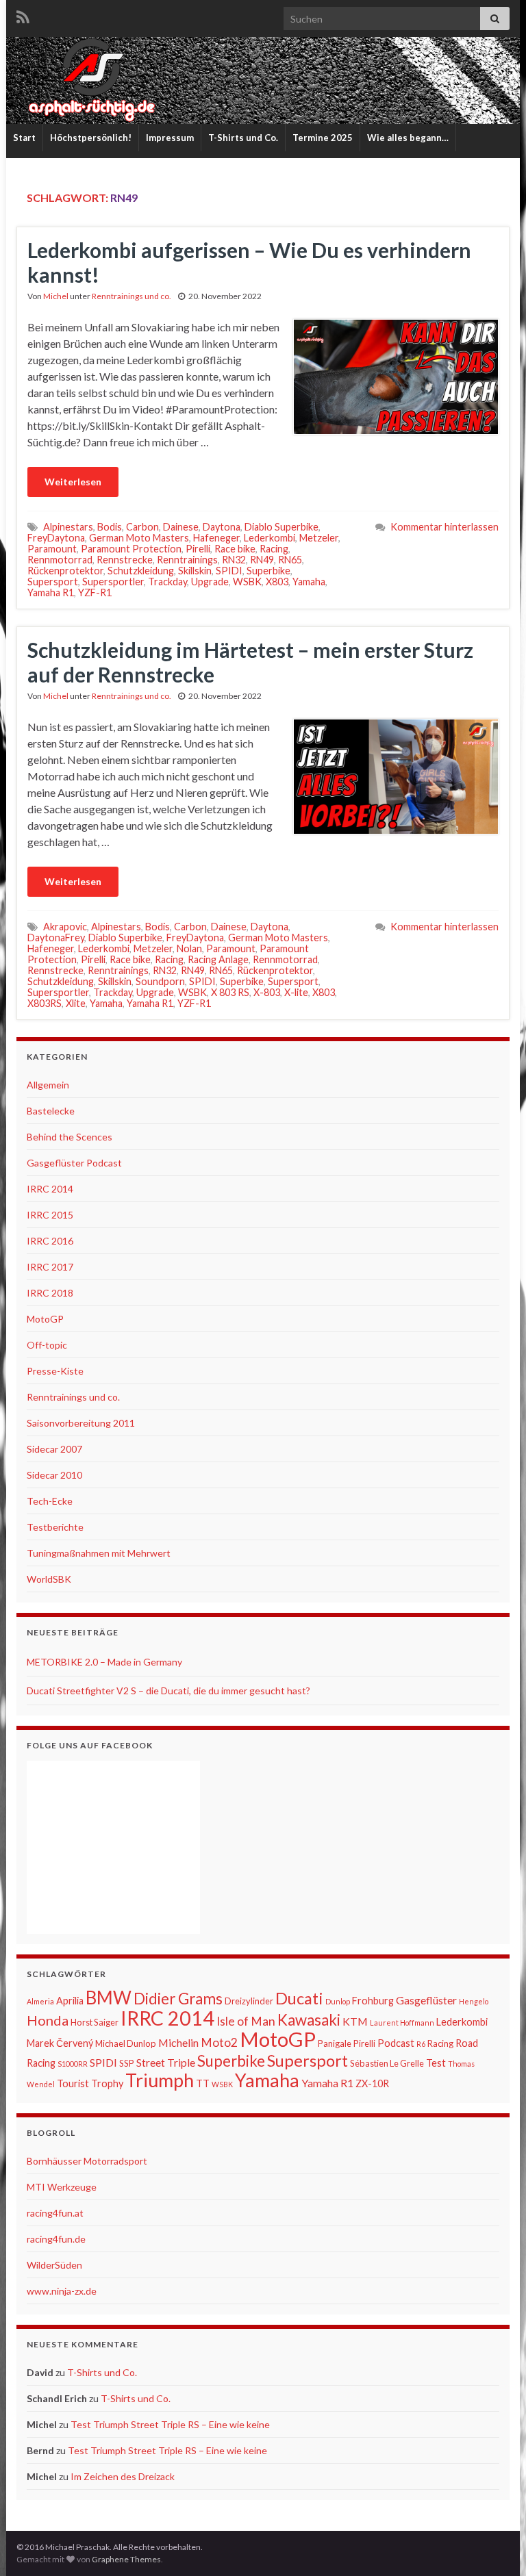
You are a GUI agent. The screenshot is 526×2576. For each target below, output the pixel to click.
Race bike (235, 549)
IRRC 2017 (50, 1267)
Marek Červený (60, 2043)
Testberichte (55, 1527)
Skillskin (195, 571)
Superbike (268, 571)
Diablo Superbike (281, 527)
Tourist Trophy (90, 2083)
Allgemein (48, 1085)
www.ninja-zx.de (62, 2291)
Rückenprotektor (65, 571)
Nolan (189, 948)
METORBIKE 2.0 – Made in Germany (104, 1662)
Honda (48, 2020)
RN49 (262, 560)
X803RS (45, 1003)
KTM (355, 2021)
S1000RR (73, 2064)
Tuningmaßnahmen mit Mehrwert (99, 1553)
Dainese (181, 527)
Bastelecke (51, 1111)
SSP (127, 2063)
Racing (274, 549)
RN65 (290, 560)
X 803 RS (230, 992)
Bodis (110, 527)
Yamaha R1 (51, 592)
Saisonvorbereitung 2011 (81, 1423)
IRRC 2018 (50, 1293)
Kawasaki (309, 2020)
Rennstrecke (125, 560)
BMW (109, 1998)
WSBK (247, 582)
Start (24, 138)
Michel (56, 296)
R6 (421, 2044)
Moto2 (219, 2042)
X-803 (267, 992)
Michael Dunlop (126, 2043)
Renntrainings (187, 560)
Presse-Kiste (55, 1371)
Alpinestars (68, 527)
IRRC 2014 (50, 1189)
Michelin (178, 2042)
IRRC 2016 (50, 1241)
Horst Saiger (95, 2022)
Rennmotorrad (60, 560)
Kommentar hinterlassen (444, 527)
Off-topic (47, 1345)
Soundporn (160, 981)
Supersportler (113, 582)
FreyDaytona (56, 538)
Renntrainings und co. (131, 296)
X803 (277, 582)
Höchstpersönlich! (91, 138)
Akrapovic (65, 927)
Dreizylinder (249, 2001)
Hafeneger (216, 538)
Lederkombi (270, 538)
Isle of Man (246, 2021)
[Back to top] (495, 2545)
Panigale (335, 2043)
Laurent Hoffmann (402, 2023)
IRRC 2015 (50, 1215)
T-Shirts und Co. (243, 138)
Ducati (299, 1998)
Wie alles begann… (408, 138)
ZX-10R (372, 2083)
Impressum (170, 138)
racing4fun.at (55, 2213)
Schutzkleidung (141, 571)
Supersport (53, 582)
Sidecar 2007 (54, 1449)
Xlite (76, 1003)
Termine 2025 (323, 138)
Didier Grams (178, 1999)
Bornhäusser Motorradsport (87, 2161)
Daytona (222, 527)
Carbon (142, 527)
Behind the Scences (70, 1137)
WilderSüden (54, 2265)
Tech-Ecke (50, 1501)
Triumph (160, 2080)
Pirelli (198, 549)
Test (436, 2063)
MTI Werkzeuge (62, 2187)
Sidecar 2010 (54, 1475)
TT (203, 2083)
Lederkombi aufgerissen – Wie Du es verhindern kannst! (249, 262)
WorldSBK (49, 1579)
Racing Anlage (218, 959)
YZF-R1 (95, 592)
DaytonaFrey (56, 938)
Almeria (40, 2001)
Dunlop (338, 2001)
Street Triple (166, 2062)
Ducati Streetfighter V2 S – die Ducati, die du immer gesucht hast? (168, 1691)
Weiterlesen (73, 482)
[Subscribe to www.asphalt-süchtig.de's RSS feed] (23, 15)
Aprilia (70, 2001)
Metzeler (319, 538)
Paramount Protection (131, 549)
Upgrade (210, 582)
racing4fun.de (56, 2239)
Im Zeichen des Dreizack (123, 2476)
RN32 (234, 560)
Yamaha (309, 582)
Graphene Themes (126, 2559)
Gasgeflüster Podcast (74, 1163)
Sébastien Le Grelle (387, 2063)
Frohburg (373, 2001)
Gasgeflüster (426, 2000)
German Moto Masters (139, 538)
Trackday (167, 582)
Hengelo (474, 2001)
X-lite (296, 992)
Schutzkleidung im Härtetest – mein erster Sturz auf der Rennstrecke (250, 662)
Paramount (52, 549)
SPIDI (229, 571)
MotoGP (45, 1319)
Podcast (396, 2043)
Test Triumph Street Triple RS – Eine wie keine (170, 2424)
